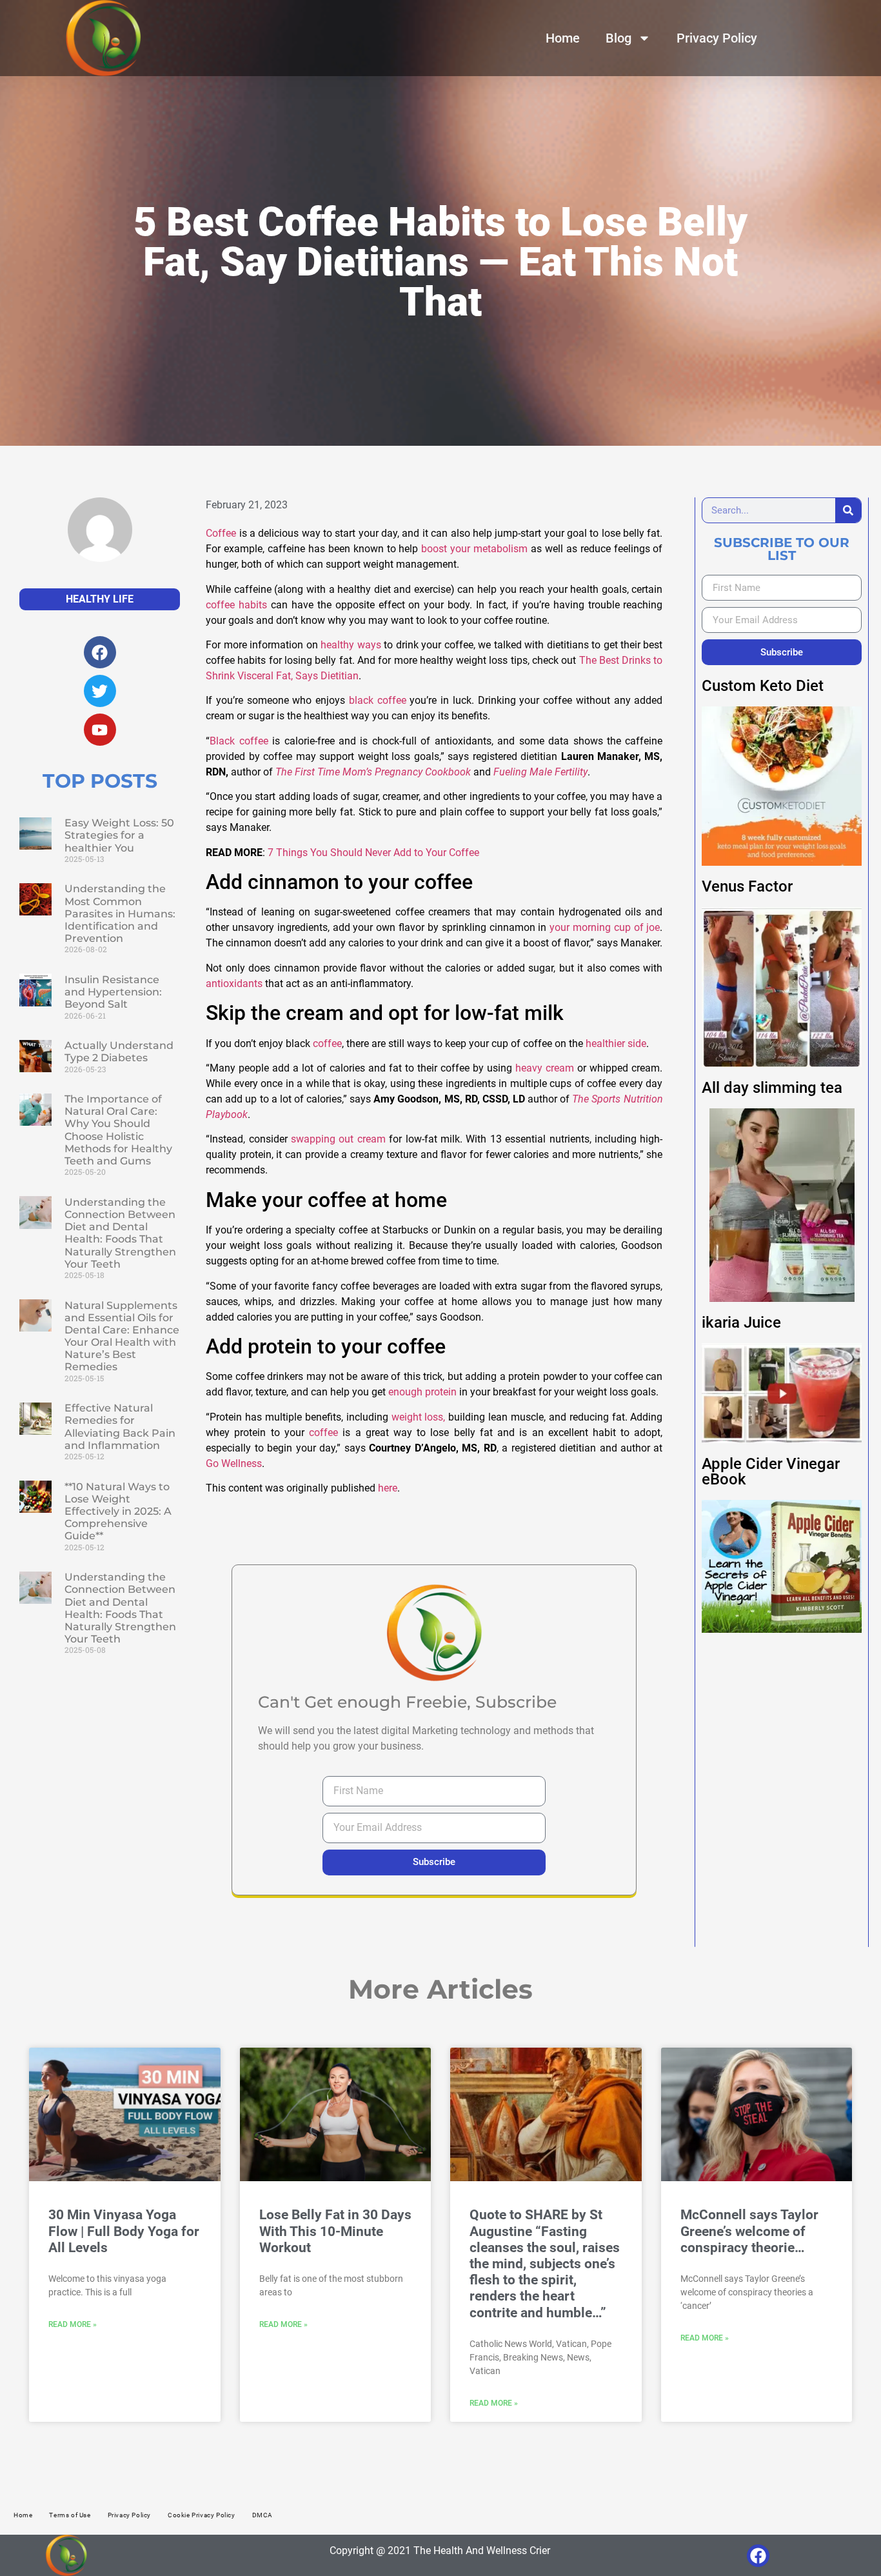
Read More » (73, 2324)
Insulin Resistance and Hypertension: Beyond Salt (113, 992)
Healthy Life (100, 599)
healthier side (615, 1043)
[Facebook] (758, 2556)
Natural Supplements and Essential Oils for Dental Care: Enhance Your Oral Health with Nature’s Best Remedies (122, 1336)
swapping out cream (338, 1139)
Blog (619, 38)
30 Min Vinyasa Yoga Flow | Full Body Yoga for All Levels (124, 2231)
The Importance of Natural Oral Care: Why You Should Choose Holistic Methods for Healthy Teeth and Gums (118, 1130)
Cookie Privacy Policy (202, 2515)
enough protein (422, 1392)
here (388, 1488)
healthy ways (351, 645)
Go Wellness (234, 1463)
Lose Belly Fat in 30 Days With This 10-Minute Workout (335, 2231)
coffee (327, 1043)
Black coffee (239, 741)
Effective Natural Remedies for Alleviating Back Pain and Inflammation (120, 1427)
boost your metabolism (474, 549)
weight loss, (419, 1417)
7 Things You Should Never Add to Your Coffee (373, 853)
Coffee (221, 533)
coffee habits (236, 605)
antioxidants (234, 983)
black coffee (378, 700)
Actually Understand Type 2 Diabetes (119, 1052)
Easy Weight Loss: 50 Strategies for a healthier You (119, 835)
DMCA (262, 2515)
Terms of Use (70, 2515)
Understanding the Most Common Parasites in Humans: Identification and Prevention (120, 914)
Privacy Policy (717, 38)
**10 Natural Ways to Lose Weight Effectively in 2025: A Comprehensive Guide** (118, 1512)
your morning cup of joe (605, 927)
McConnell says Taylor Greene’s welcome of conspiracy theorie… (749, 2231)
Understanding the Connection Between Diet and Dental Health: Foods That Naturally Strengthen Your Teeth (120, 1233)
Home (563, 38)
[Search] (848, 510)
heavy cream (545, 1068)
